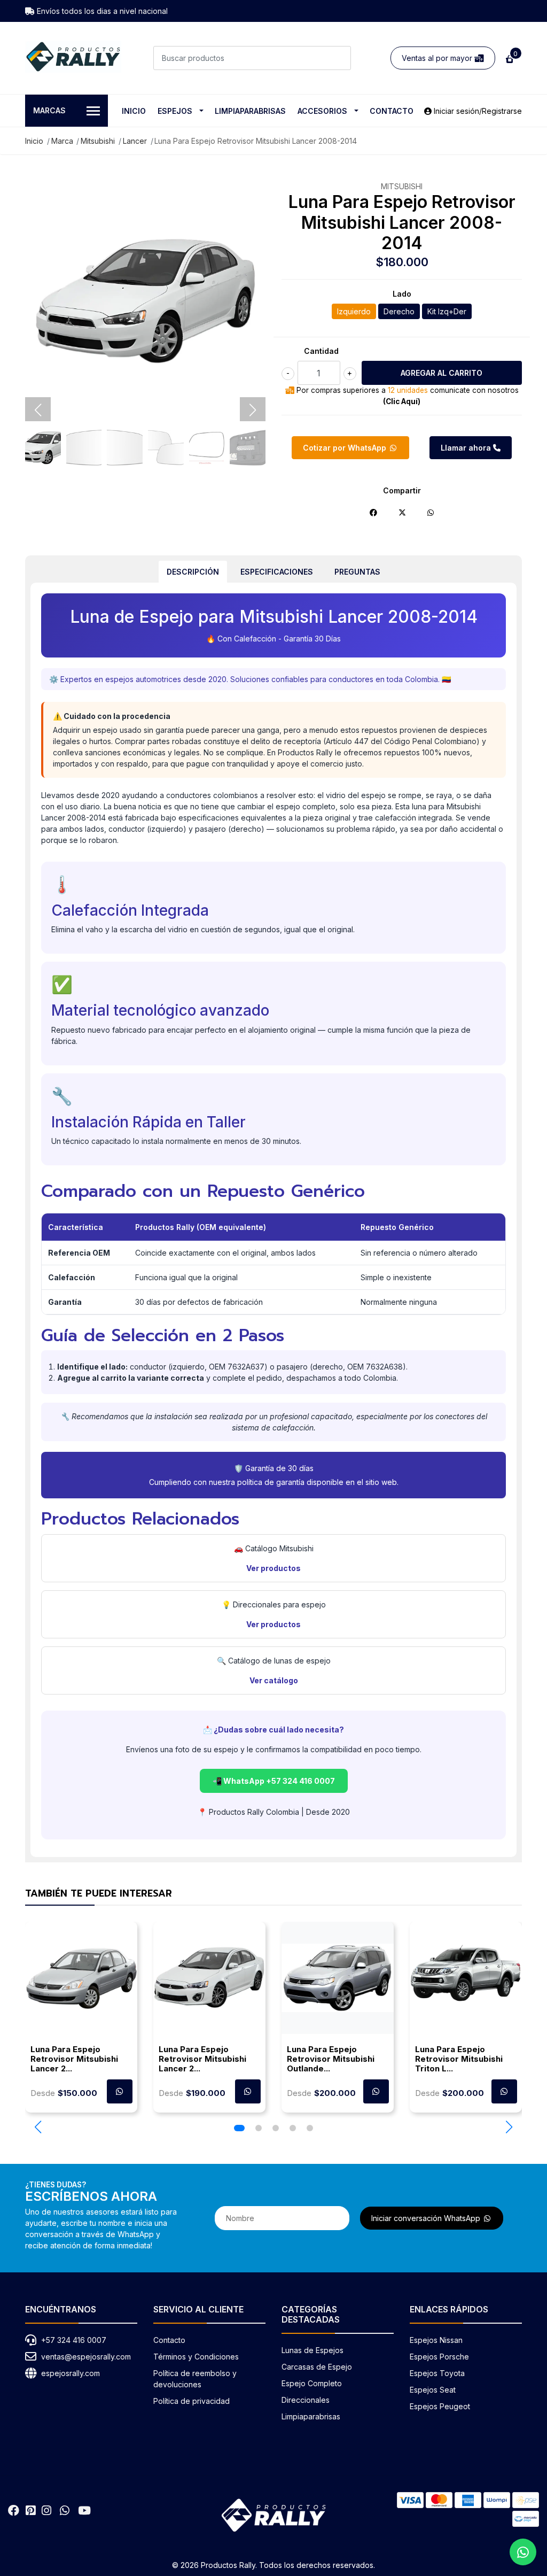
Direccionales (306, 2400)
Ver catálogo (274, 1680)
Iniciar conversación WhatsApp (427, 2218)
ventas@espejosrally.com (86, 2357)
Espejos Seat (433, 2390)
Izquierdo (354, 311)
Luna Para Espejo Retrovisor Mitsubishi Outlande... (331, 2059)
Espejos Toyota (437, 2373)
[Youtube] (84, 2511)
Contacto (392, 111)
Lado (402, 294)
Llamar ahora (467, 448)
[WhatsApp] (65, 2511)
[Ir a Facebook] (14, 2511)
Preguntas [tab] (357, 572)
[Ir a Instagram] (46, 2511)
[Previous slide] (38, 410)
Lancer (135, 141)
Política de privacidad (192, 2401)
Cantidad (321, 351)
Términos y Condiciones (196, 2357)
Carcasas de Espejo (317, 2367)
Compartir (402, 490)
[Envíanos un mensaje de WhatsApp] (523, 2552)
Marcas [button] (49, 110)
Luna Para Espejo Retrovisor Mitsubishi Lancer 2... (74, 2059)
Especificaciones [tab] (277, 572)
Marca (62, 141)
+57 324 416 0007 (74, 2340)
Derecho (399, 311)
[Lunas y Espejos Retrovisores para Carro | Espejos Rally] (73, 57)
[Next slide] (253, 410)
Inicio (134, 111)
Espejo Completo (312, 2383)
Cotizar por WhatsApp (346, 448)
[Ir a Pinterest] (30, 2511)
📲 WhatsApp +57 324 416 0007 (274, 1781)
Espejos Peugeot (440, 2406)
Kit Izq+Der (447, 311)
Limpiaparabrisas (250, 111)
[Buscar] (339, 58)
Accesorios (322, 111)
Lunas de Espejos (312, 2350)
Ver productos (273, 1568)
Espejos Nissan (436, 2340)
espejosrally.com (71, 2373)
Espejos (175, 111)
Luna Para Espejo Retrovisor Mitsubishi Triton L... (459, 2059)
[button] (38, 2127)
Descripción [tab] (193, 572)
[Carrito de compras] (509, 58)
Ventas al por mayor (438, 58)
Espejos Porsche (439, 2357)
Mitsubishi (98, 141)
